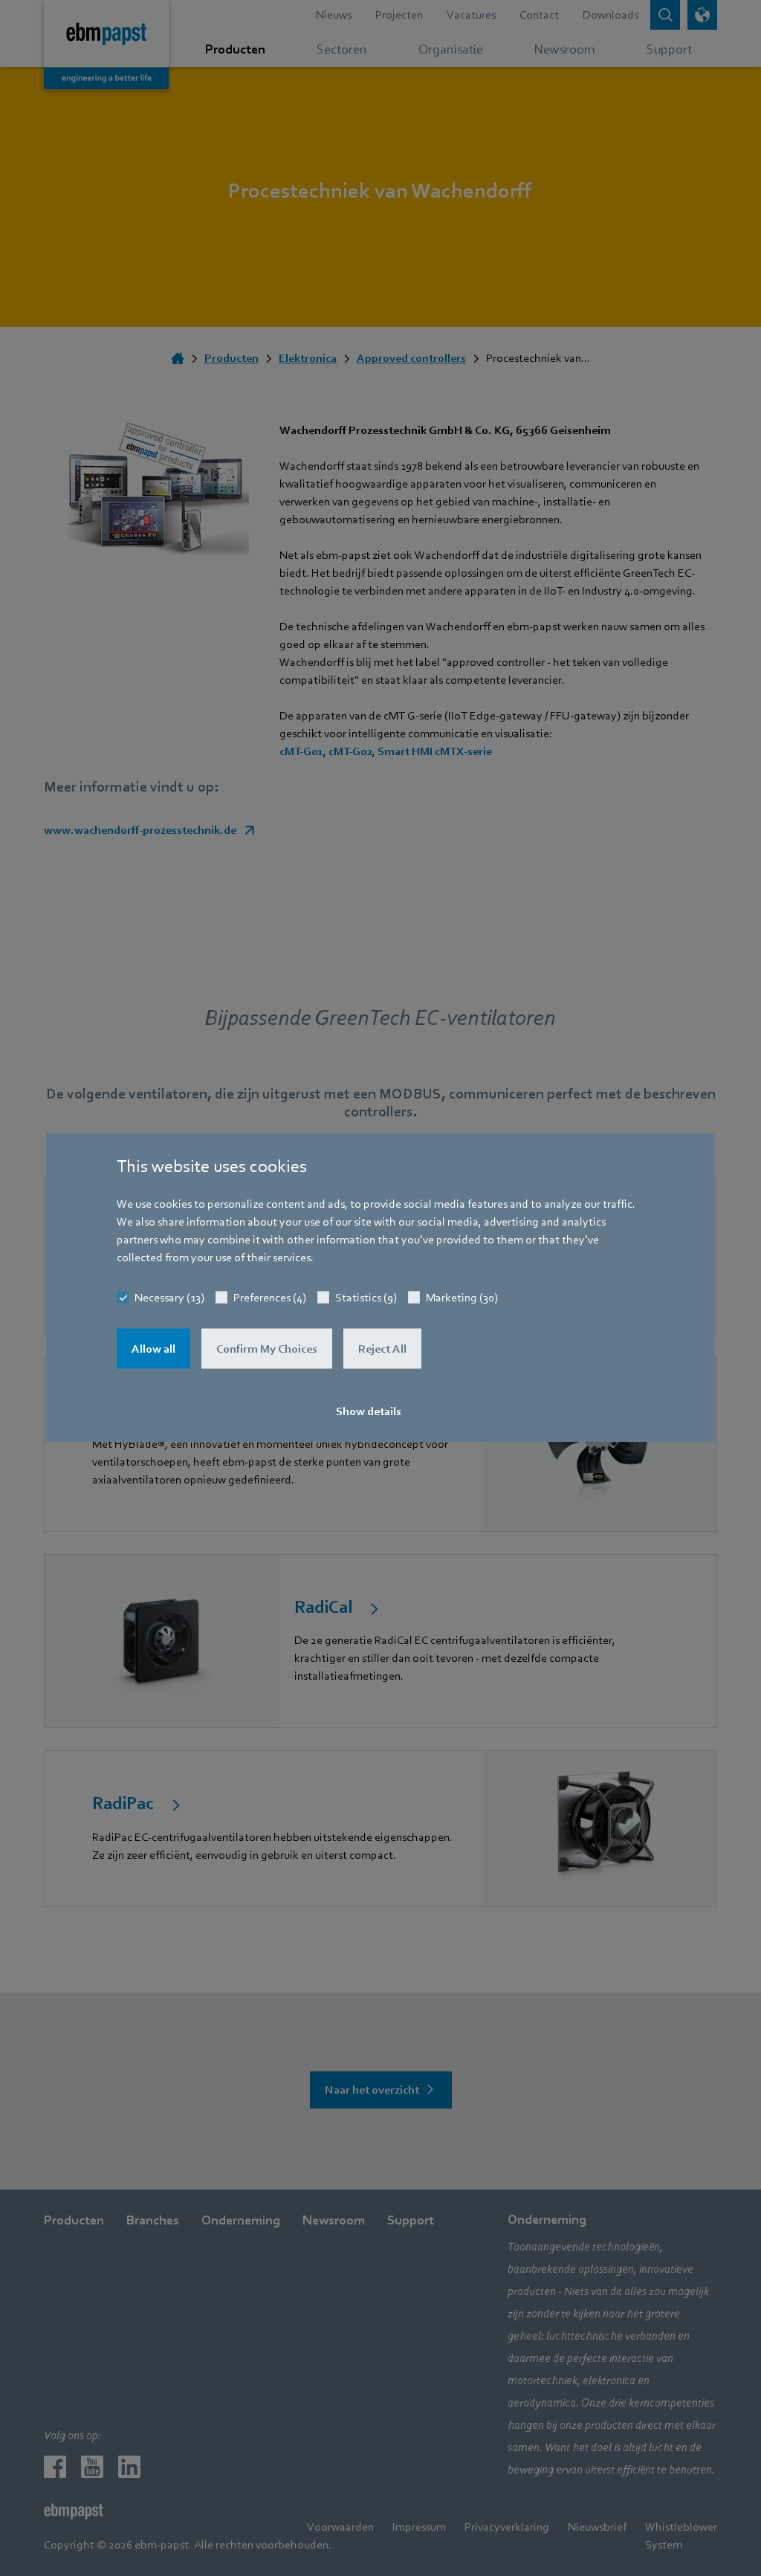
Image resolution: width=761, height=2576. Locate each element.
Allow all (153, 1349)
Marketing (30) (462, 1298)
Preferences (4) (270, 1298)
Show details (369, 1411)
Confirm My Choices (267, 1349)
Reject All (382, 1349)
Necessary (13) (169, 1298)
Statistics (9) (366, 1298)
